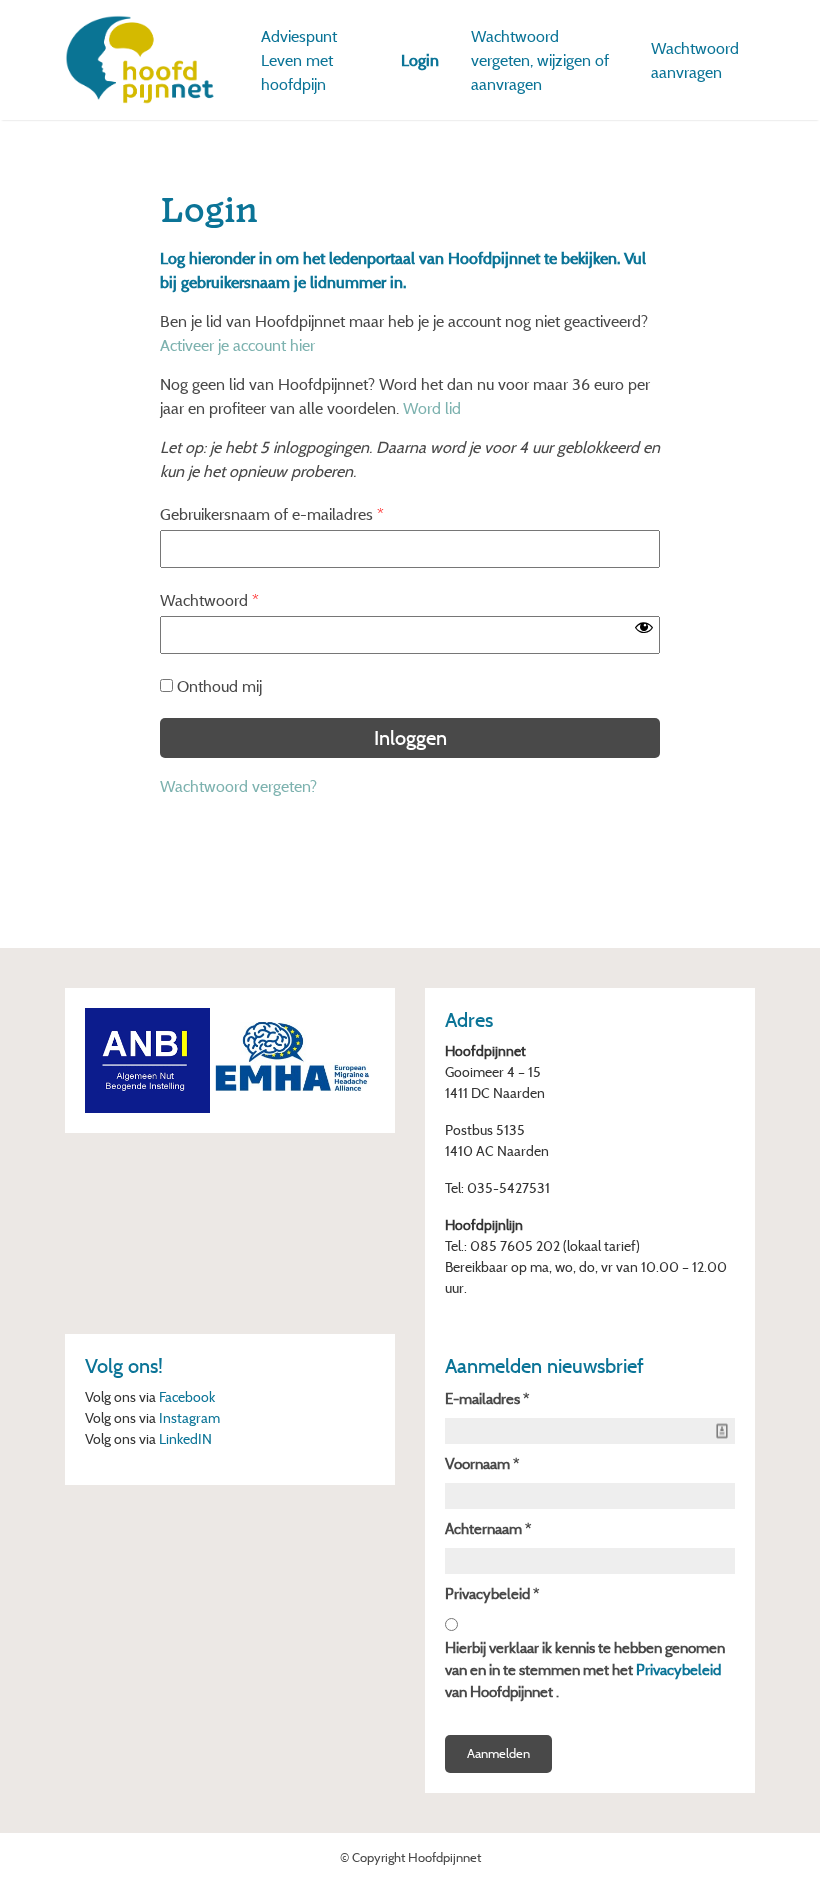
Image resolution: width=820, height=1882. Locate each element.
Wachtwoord (209, 600)
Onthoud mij (219, 686)
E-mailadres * (487, 1398)
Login (420, 60)
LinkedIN (185, 1438)
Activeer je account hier (237, 345)
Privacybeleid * (492, 1593)
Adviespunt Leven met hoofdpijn (299, 60)
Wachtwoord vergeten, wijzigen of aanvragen (540, 60)
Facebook (187, 1396)
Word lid (432, 408)
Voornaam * (482, 1463)
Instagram (189, 1417)
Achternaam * (488, 1528)
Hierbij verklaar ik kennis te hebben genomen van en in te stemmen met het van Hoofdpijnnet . (585, 1669)
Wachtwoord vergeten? (238, 786)
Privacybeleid (678, 1669)
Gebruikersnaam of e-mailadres (272, 514)
